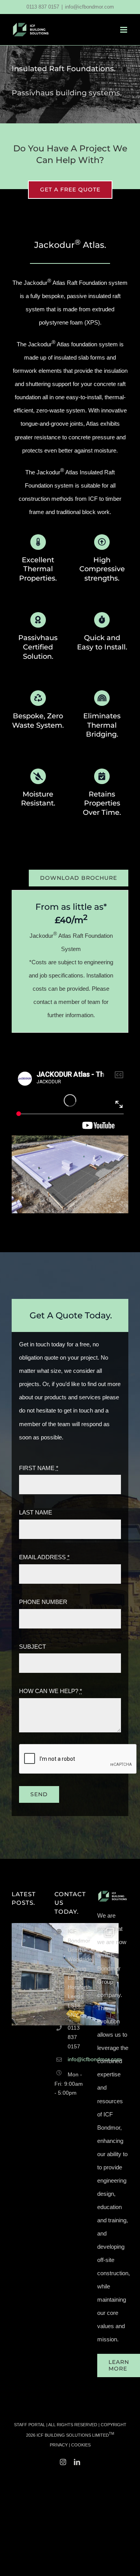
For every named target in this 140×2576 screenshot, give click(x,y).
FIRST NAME (39, 1468)
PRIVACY (59, 2445)
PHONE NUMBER (43, 1602)
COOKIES (81, 2445)
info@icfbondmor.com (89, 7)
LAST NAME (36, 1512)
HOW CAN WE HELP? (51, 1691)
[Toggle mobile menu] (124, 30)
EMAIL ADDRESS (44, 1557)
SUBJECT (32, 1647)
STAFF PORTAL (30, 2425)
